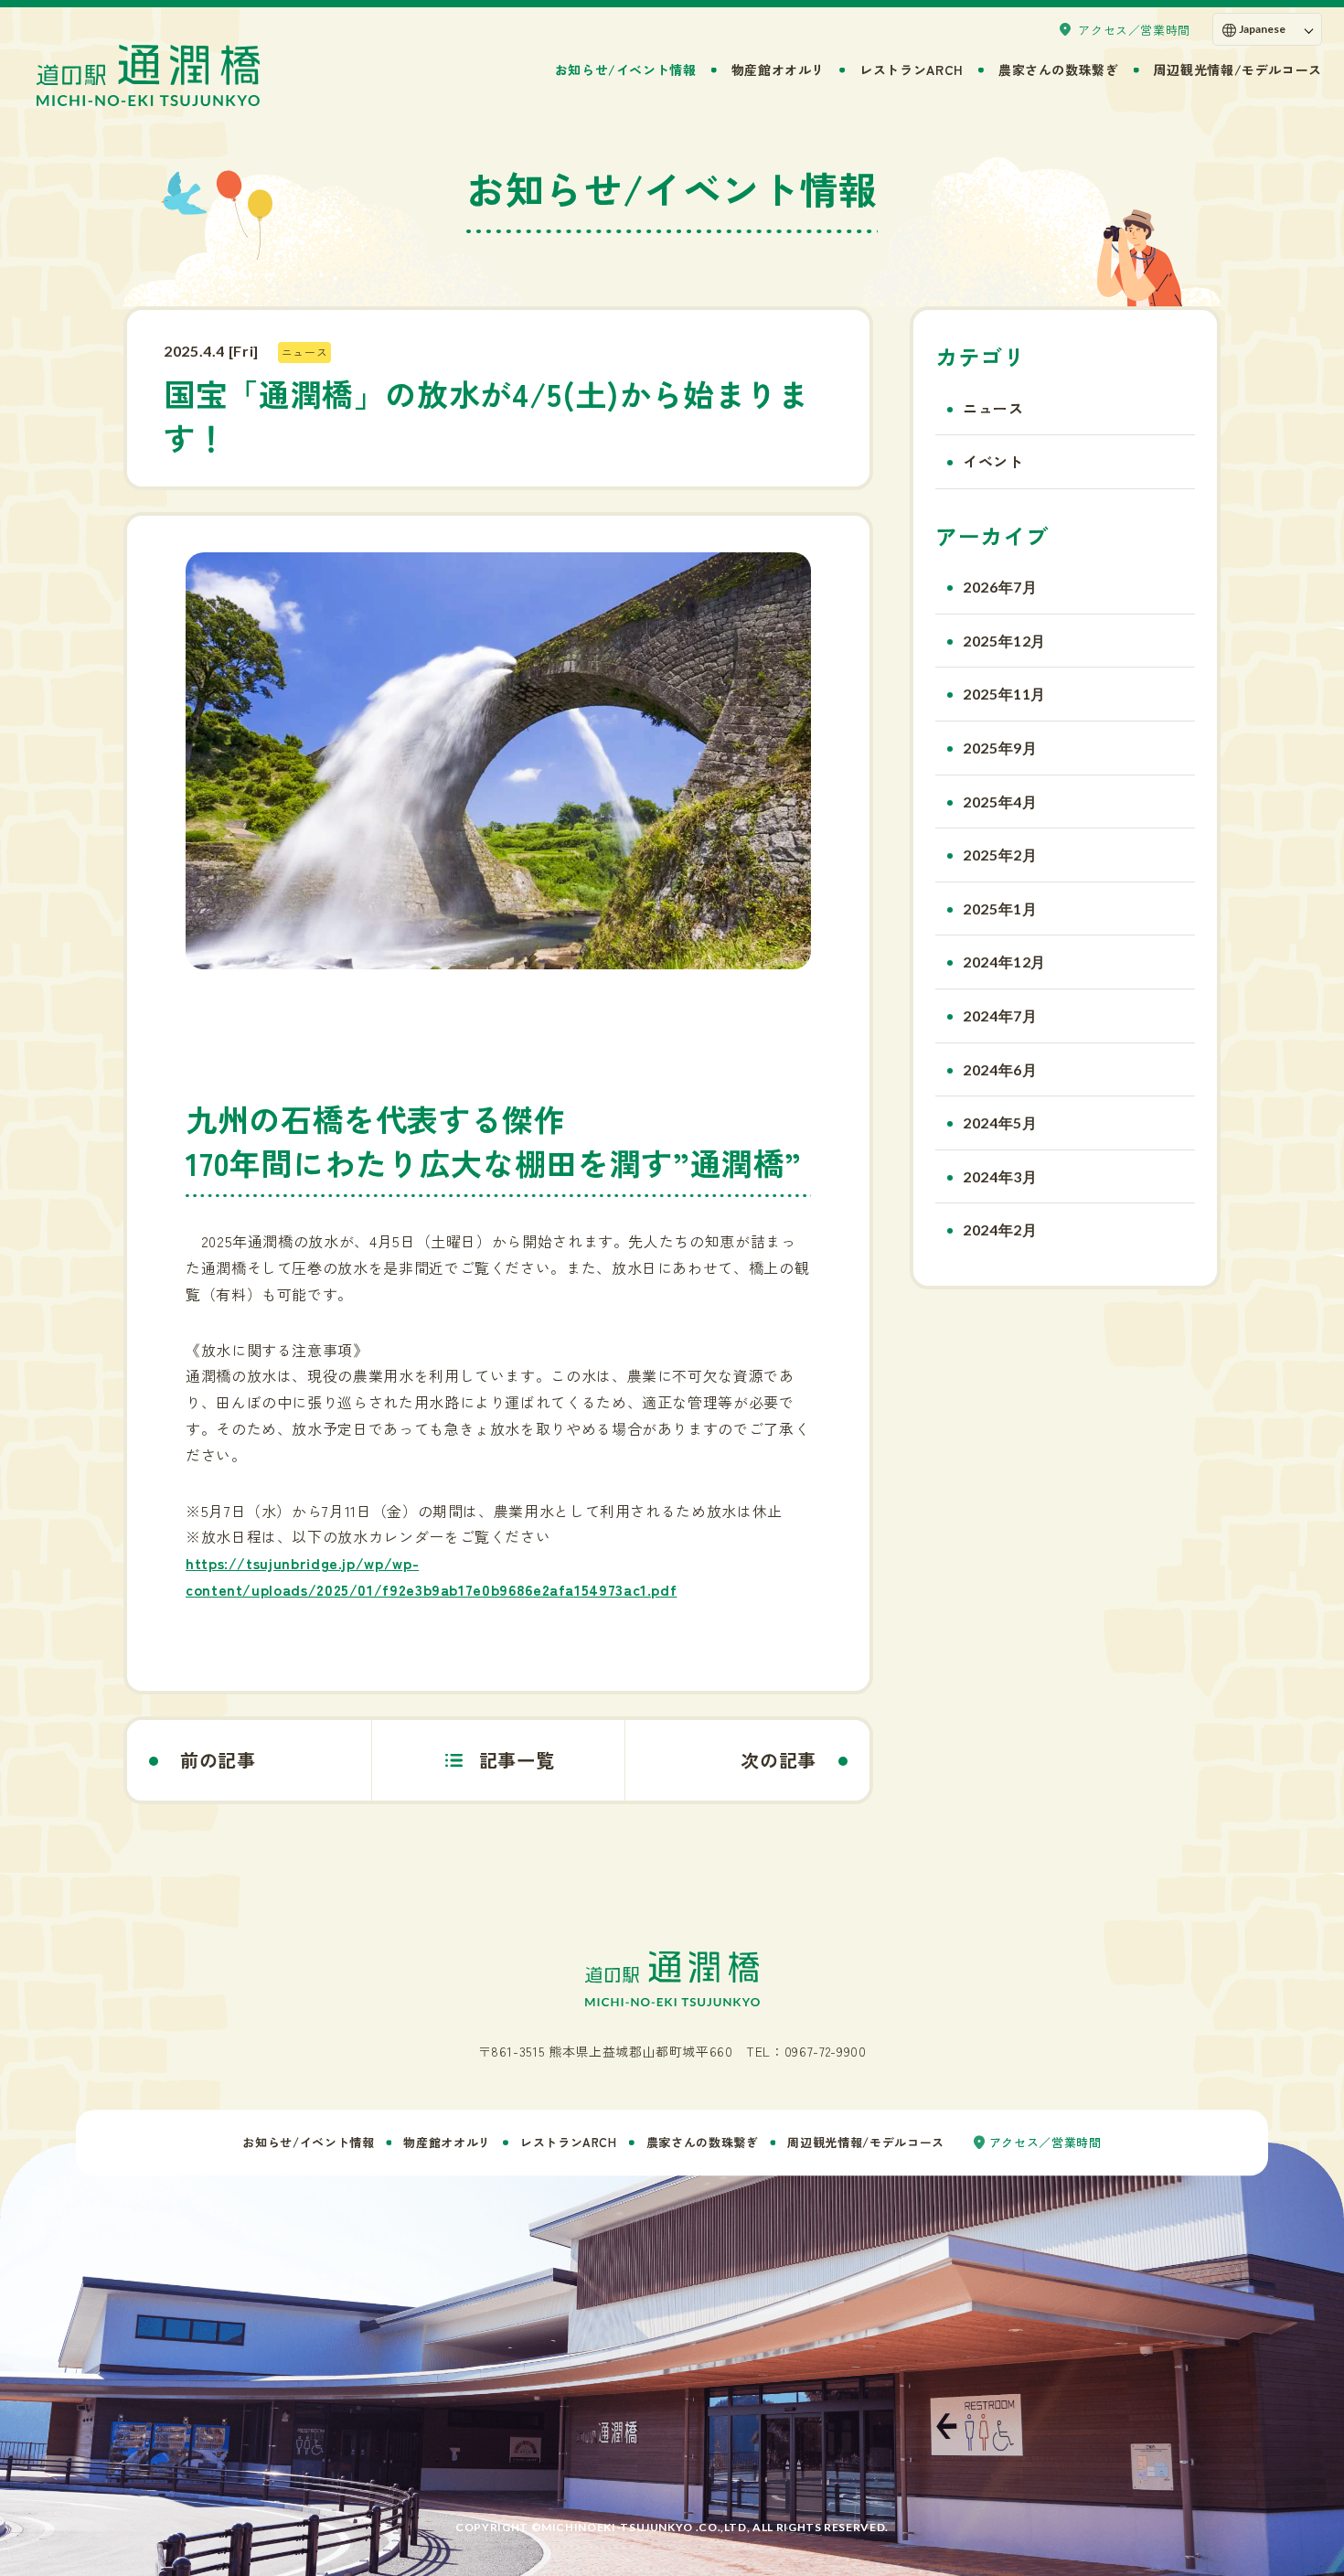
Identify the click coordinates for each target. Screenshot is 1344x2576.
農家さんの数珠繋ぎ (1059, 69)
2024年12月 (1004, 962)
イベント (993, 461)
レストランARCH (912, 69)
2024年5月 (1000, 1122)
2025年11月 (1004, 694)
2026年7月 (1000, 587)
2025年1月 (1000, 909)
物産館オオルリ (778, 69)
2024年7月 (1000, 1015)
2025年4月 (1000, 802)
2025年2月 (1000, 855)
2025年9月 (1000, 748)
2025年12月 (1004, 641)
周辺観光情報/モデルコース (1238, 69)
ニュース (993, 408)
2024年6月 (1000, 1069)
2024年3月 (1000, 1176)
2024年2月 (1000, 1229)
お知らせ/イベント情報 (626, 69)
